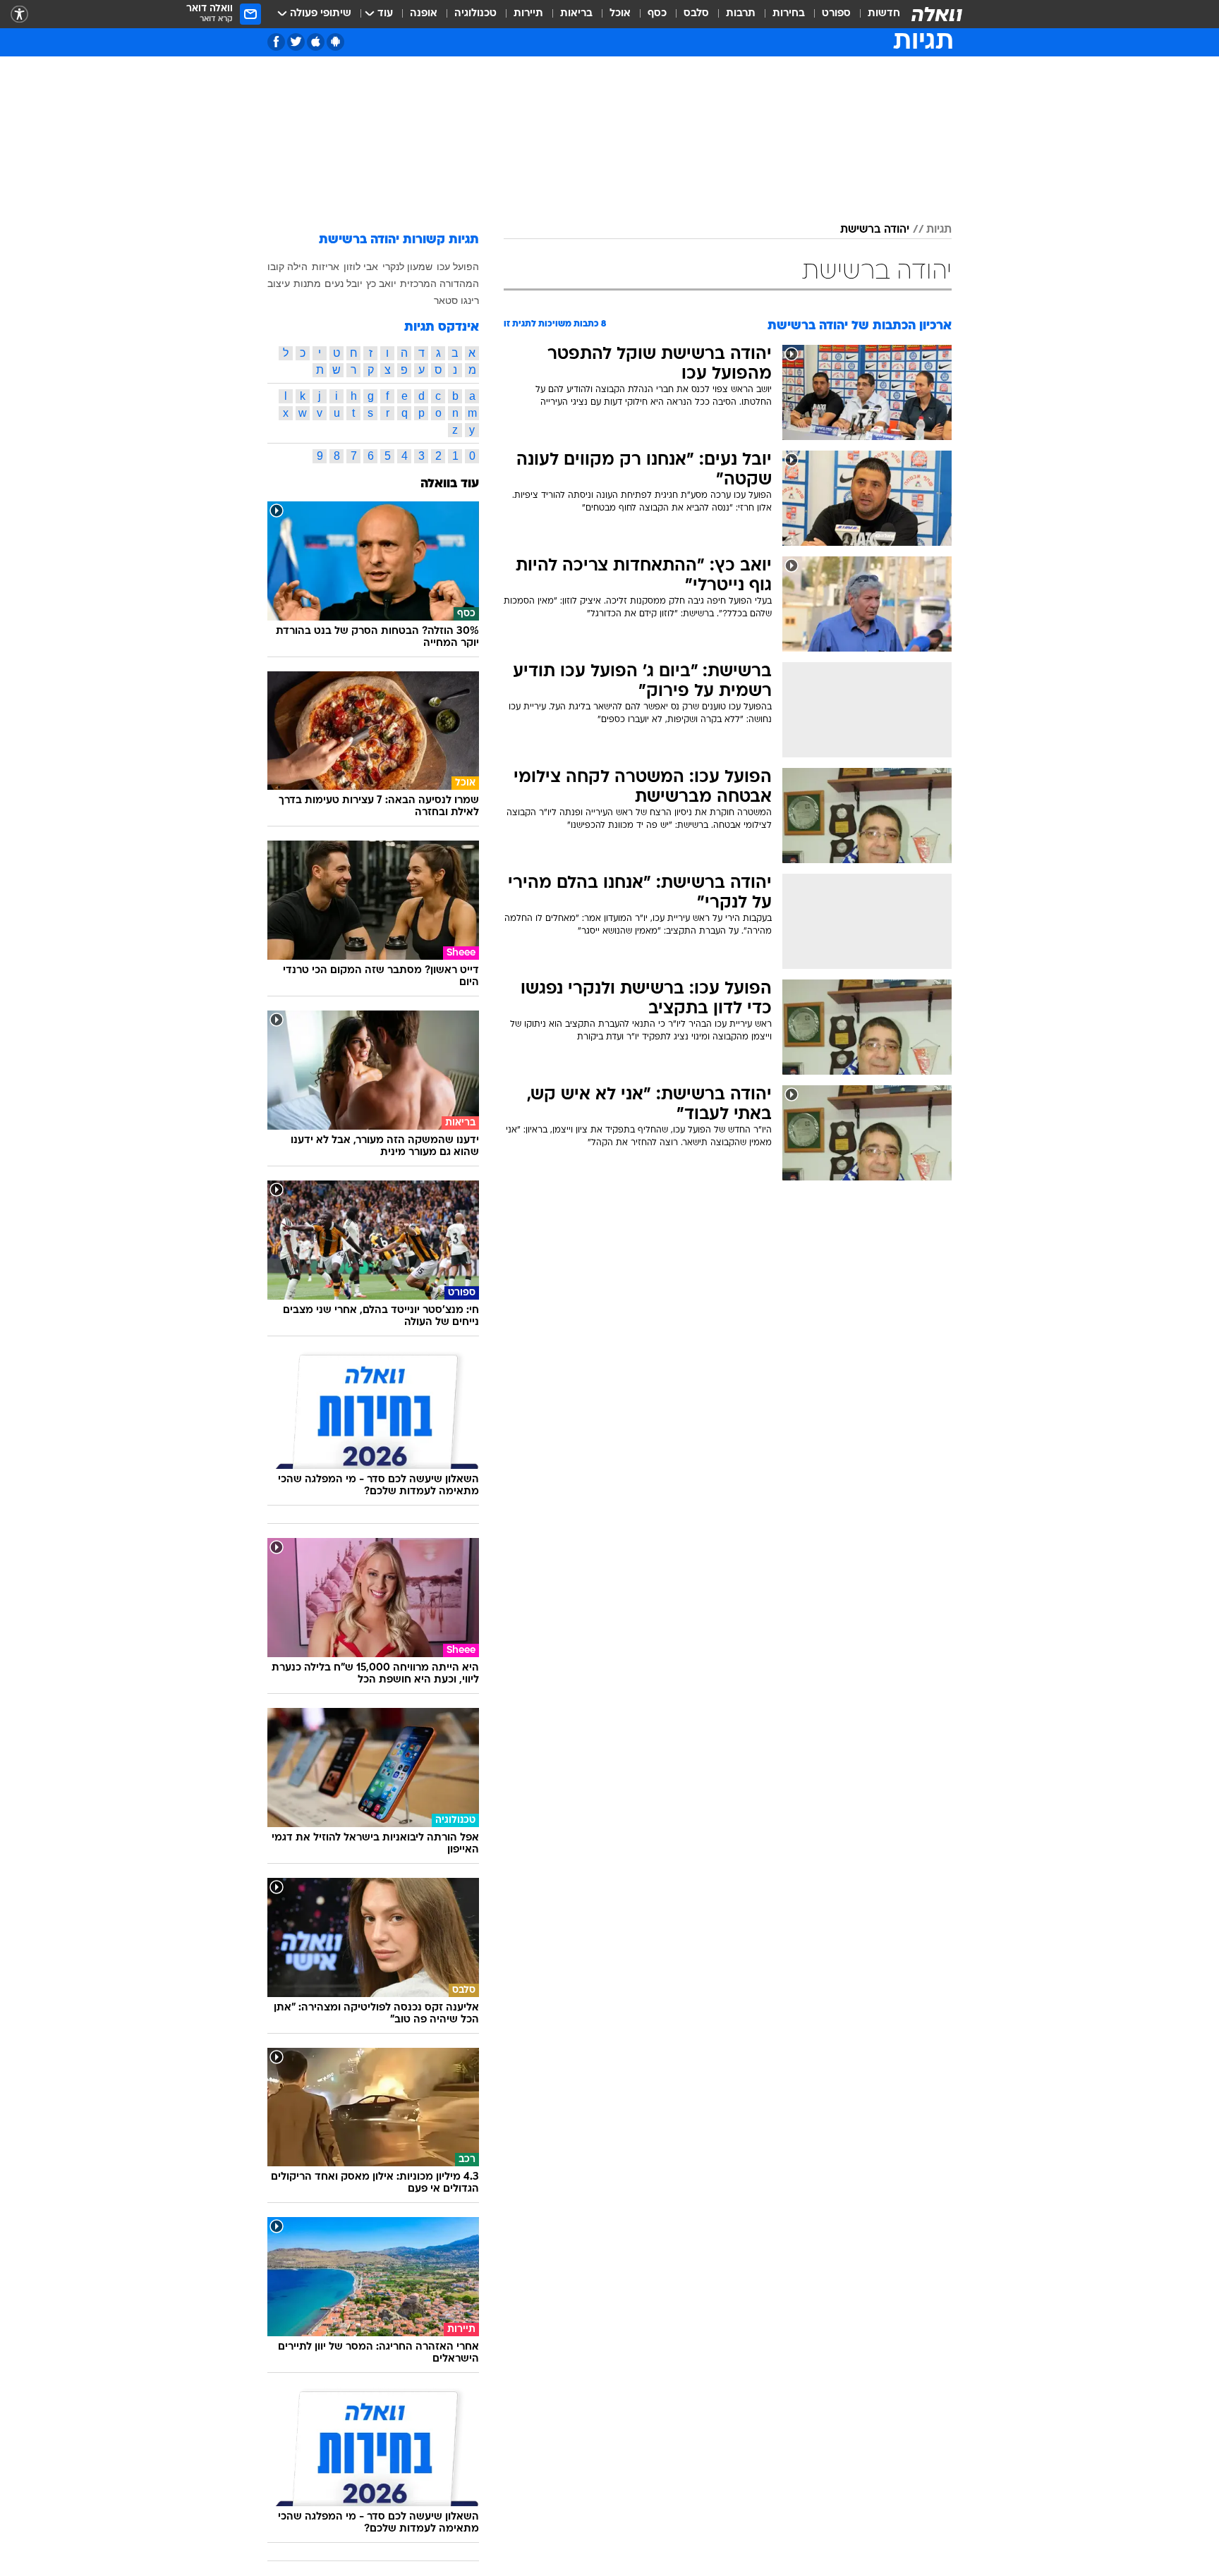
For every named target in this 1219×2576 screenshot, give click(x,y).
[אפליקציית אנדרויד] (335, 42)
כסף (657, 14)
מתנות (307, 283)
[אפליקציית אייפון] (316, 42)
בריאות (576, 14)
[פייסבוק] (276, 42)
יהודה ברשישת (875, 230)
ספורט (836, 14)
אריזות (326, 267)
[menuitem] (875, 14)
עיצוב (279, 283)
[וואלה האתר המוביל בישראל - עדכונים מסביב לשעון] (937, 14)
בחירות (789, 14)
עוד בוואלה (450, 484)
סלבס (696, 14)
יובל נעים (344, 283)
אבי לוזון (361, 267)
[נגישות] (19, 14)
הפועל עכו (458, 267)
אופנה (424, 14)
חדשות (884, 14)
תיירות (528, 14)
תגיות (939, 230)
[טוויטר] (296, 42)
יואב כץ (381, 283)
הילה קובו (287, 267)
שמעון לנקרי (407, 267)
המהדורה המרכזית (439, 283)
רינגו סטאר (456, 300)
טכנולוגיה (475, 14)
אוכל (620, 14)
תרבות (741, 14)
